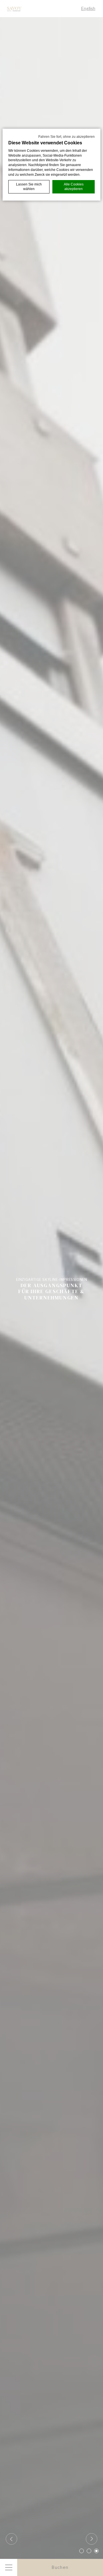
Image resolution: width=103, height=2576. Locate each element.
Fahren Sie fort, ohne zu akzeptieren (67, 137)
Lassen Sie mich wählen (29, 187)
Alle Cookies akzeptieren (74, 187)
